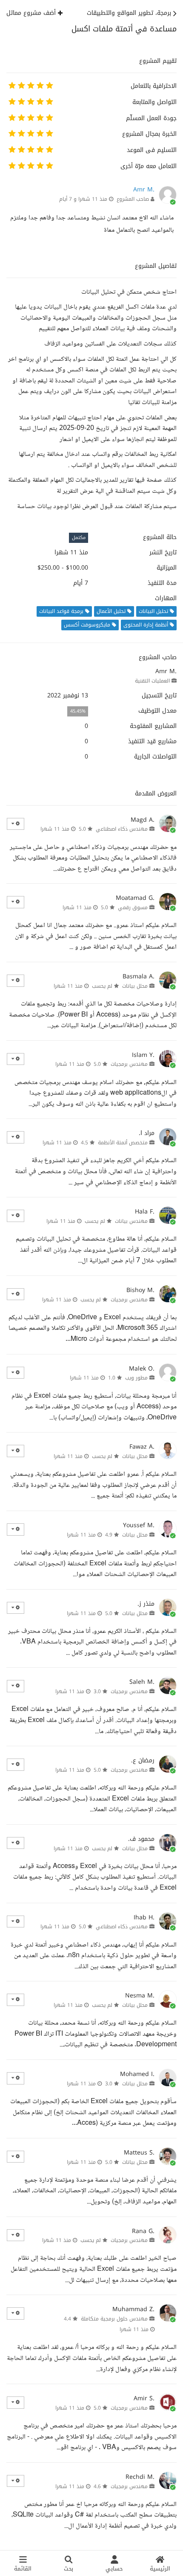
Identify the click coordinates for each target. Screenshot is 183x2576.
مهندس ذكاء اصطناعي (122, 829)
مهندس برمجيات (129, 1064)
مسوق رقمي (133, 907)
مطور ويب (136, 1378)
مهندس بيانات (131, 1221)
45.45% (78, 711)
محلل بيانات (135, 986)
